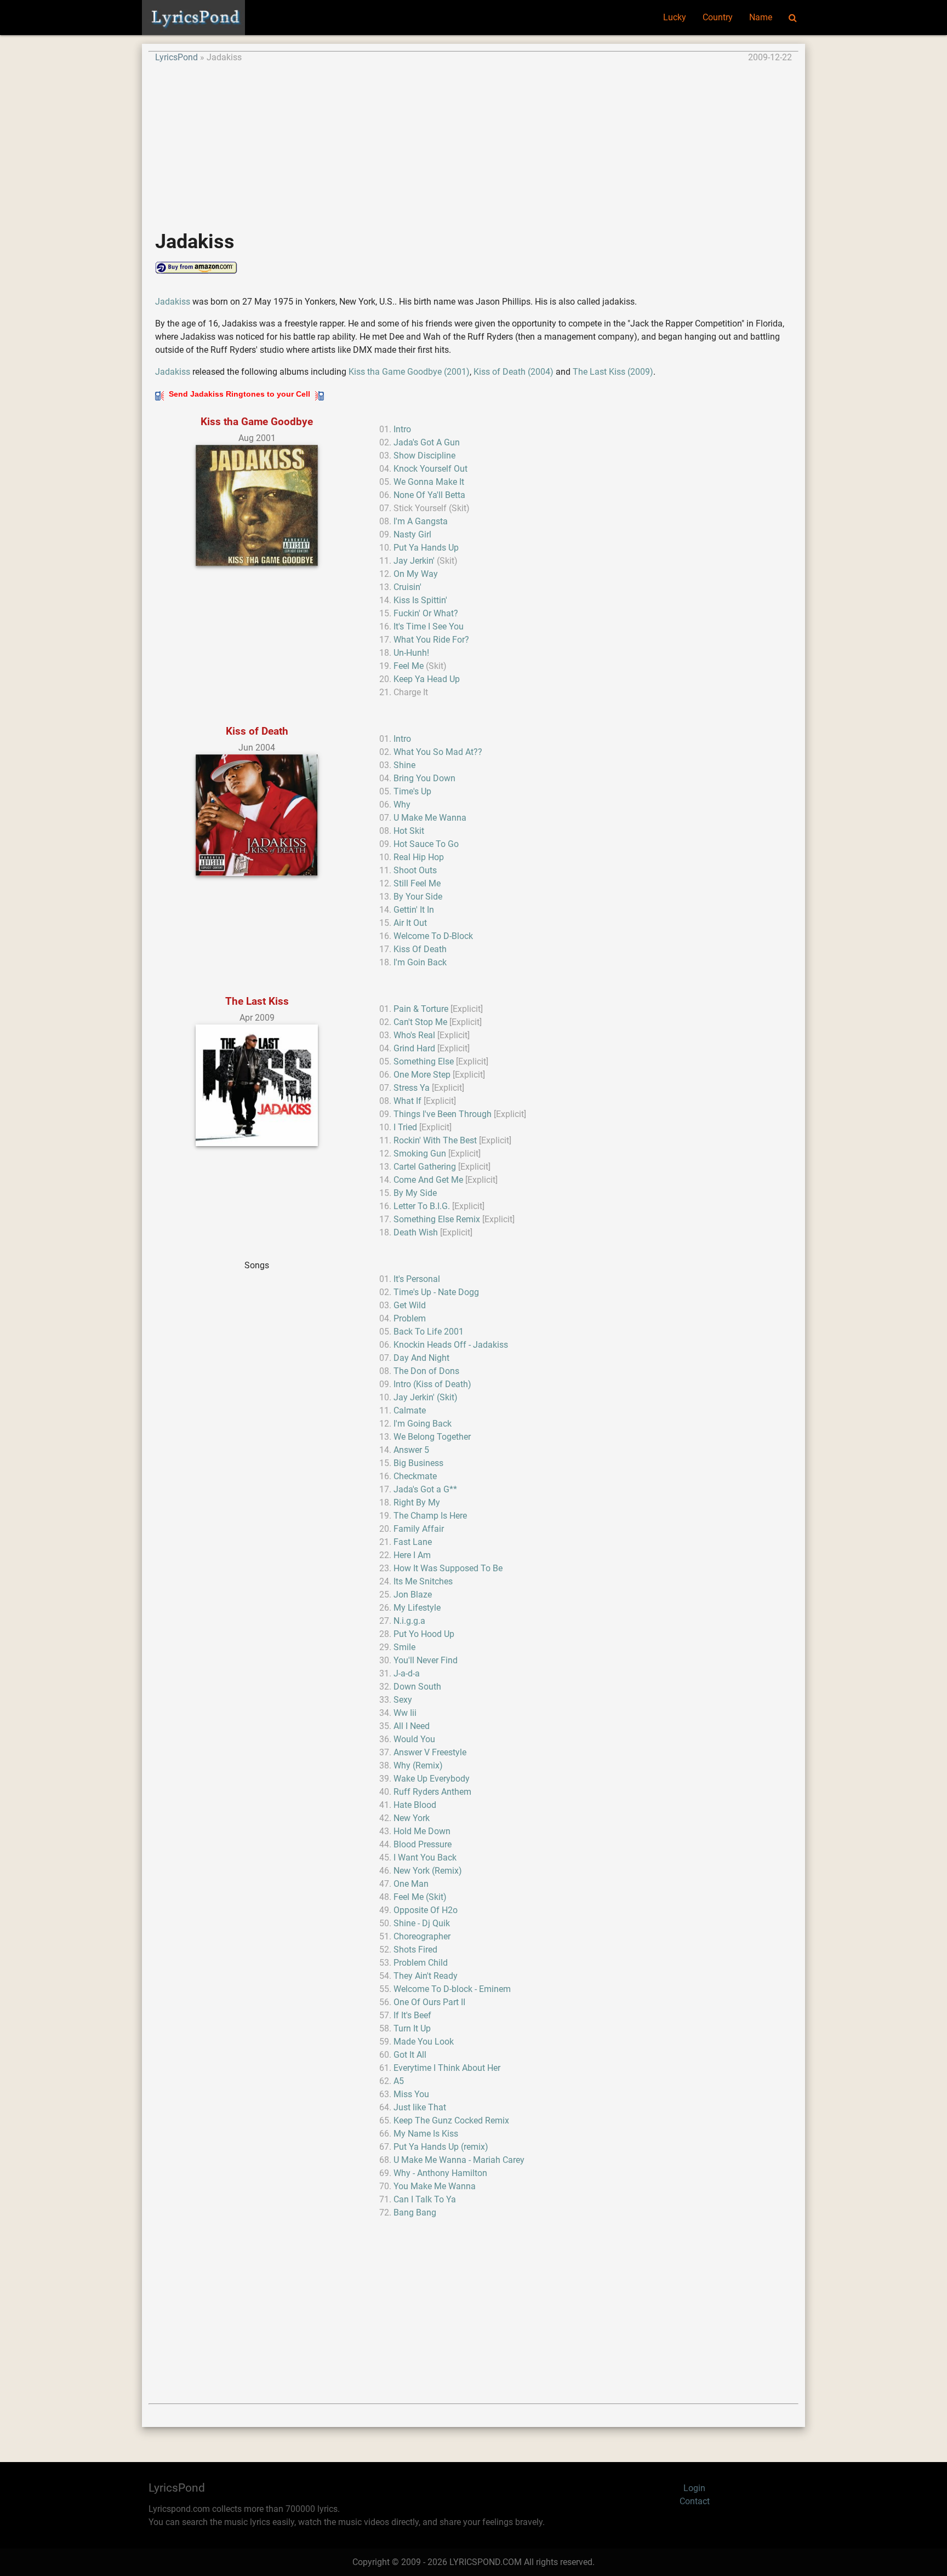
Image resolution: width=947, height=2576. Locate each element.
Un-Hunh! (411, 653)
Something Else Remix (437, 1219)
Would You (414, 1739)
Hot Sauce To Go (426, 844)
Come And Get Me (428, 1180)
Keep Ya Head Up (427, 679)
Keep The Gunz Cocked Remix (451, 2120)
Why (402, 805)
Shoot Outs (415, 870)
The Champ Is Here (430, 1516)
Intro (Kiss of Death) (432, 1384)
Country (718, 17)
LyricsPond (176, 57)
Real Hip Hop (419, 857)
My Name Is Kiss (426, 2134)
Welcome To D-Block (433, 936)
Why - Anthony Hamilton (440, 2173)
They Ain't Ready (426, 1976)
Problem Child (421, 1963)
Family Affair (419, 1529)
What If (407, 1101)
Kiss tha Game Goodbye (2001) (409, 372)
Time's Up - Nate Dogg (436, 1292)
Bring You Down (424, 778)
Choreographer (422, 1936)
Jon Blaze (413, 1595)
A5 (399, 2081)
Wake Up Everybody (432, 1779)
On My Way (416, 574)
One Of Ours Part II (429, 2002)
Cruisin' (407, 587)
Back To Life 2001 (429, 1332)
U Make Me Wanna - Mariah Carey (459, 2160)
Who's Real (414, 1035)
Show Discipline (424, 456)
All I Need (412, 1726)
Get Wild (410, 1305)
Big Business (418, 1463)
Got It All (410, 2055)
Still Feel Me (417, 883)
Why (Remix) (418, 1765)
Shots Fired (415, 1950)
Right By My (417, 1502)
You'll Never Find (426, 1660)
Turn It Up (412, 2028)
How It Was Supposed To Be (448, 1568)
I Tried (405, 1127)
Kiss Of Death (420, 949)
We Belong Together (432, 1437)
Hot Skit (409, 831)
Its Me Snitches (423, 1581)
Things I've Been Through (443, 1114)
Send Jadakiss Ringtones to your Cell (239, 394)
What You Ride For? (431, 640)
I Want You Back (425, 1857)
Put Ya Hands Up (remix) (441, 2147)
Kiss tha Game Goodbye (257, 422)
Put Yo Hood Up (424, 1634)
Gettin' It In (414, 910)
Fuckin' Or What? (426, 613)
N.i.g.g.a (409, 1621)
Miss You (411, 2094)
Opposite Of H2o (426, 1910)
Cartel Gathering (425, 1167)
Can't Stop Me (420, 1022)
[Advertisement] (473, 141)
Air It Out (410, 923)
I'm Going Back (423, 1424)
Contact (695, 2501)
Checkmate (415, 1476)
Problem (410, 1318)
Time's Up (412, 791)
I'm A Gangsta (421, 521)
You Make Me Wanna (435, 2186)
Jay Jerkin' (414, 561)
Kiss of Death (257, 731)
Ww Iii (405, 1713)
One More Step (422, 1075)
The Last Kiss (257, 1001)
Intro (402, 429)
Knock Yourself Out (430, 469)
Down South (417, 1687)
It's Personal (417, 1279)
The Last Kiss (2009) (613, 372)
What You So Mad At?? (438, 752)
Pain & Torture (421, 1009)
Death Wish (416, 1232)
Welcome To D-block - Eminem (452, 1989)
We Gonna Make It (429, 482)
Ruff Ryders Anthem (432, 1792)
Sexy (403, 1700)
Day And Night (421, 1358)
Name (761, 17)
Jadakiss (173, 302)
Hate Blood (415, 1805)
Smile (404, 1647)
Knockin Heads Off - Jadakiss (451, 1345)
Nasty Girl (412, 534)
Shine (404, 765)
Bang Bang (415, 2213)
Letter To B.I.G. (422, 1206)
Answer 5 (411, 1450)
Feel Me (409, 666)
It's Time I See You (429, 626)
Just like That (420, 2107)
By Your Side (418, 897)
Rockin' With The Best (435, 1140)
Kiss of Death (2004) (514, 372)
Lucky (675, 17)
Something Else (424, 1061)
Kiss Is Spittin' (420, 600)
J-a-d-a (407, 1673)
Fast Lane (413, 1542)
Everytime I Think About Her (447, 2068)
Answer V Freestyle (430, 1752)
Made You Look (424, 2042)
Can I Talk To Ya (425, 2199)
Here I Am (412, 1555)
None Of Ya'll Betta (429, 495)
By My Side (415, 1193)
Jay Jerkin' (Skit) (426, 1397)
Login (694, 2488)
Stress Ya (412, 1088)
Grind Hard (414, 1048)
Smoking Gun (420, 1154)
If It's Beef (412, 2015)
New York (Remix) (428, 1871)
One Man (411, 1884)
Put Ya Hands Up (426, 548)
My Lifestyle (417, 1608)
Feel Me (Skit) (420, 1897)
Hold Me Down (422, 1831)
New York (412, 1818)
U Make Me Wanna (430, 818)
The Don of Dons (426, 1371)
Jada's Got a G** (425, 1489)
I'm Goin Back (420, 962)
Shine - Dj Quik (422, 1923)
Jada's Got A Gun (427, 442)
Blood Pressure (423, 1844)
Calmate (410, 1410)
